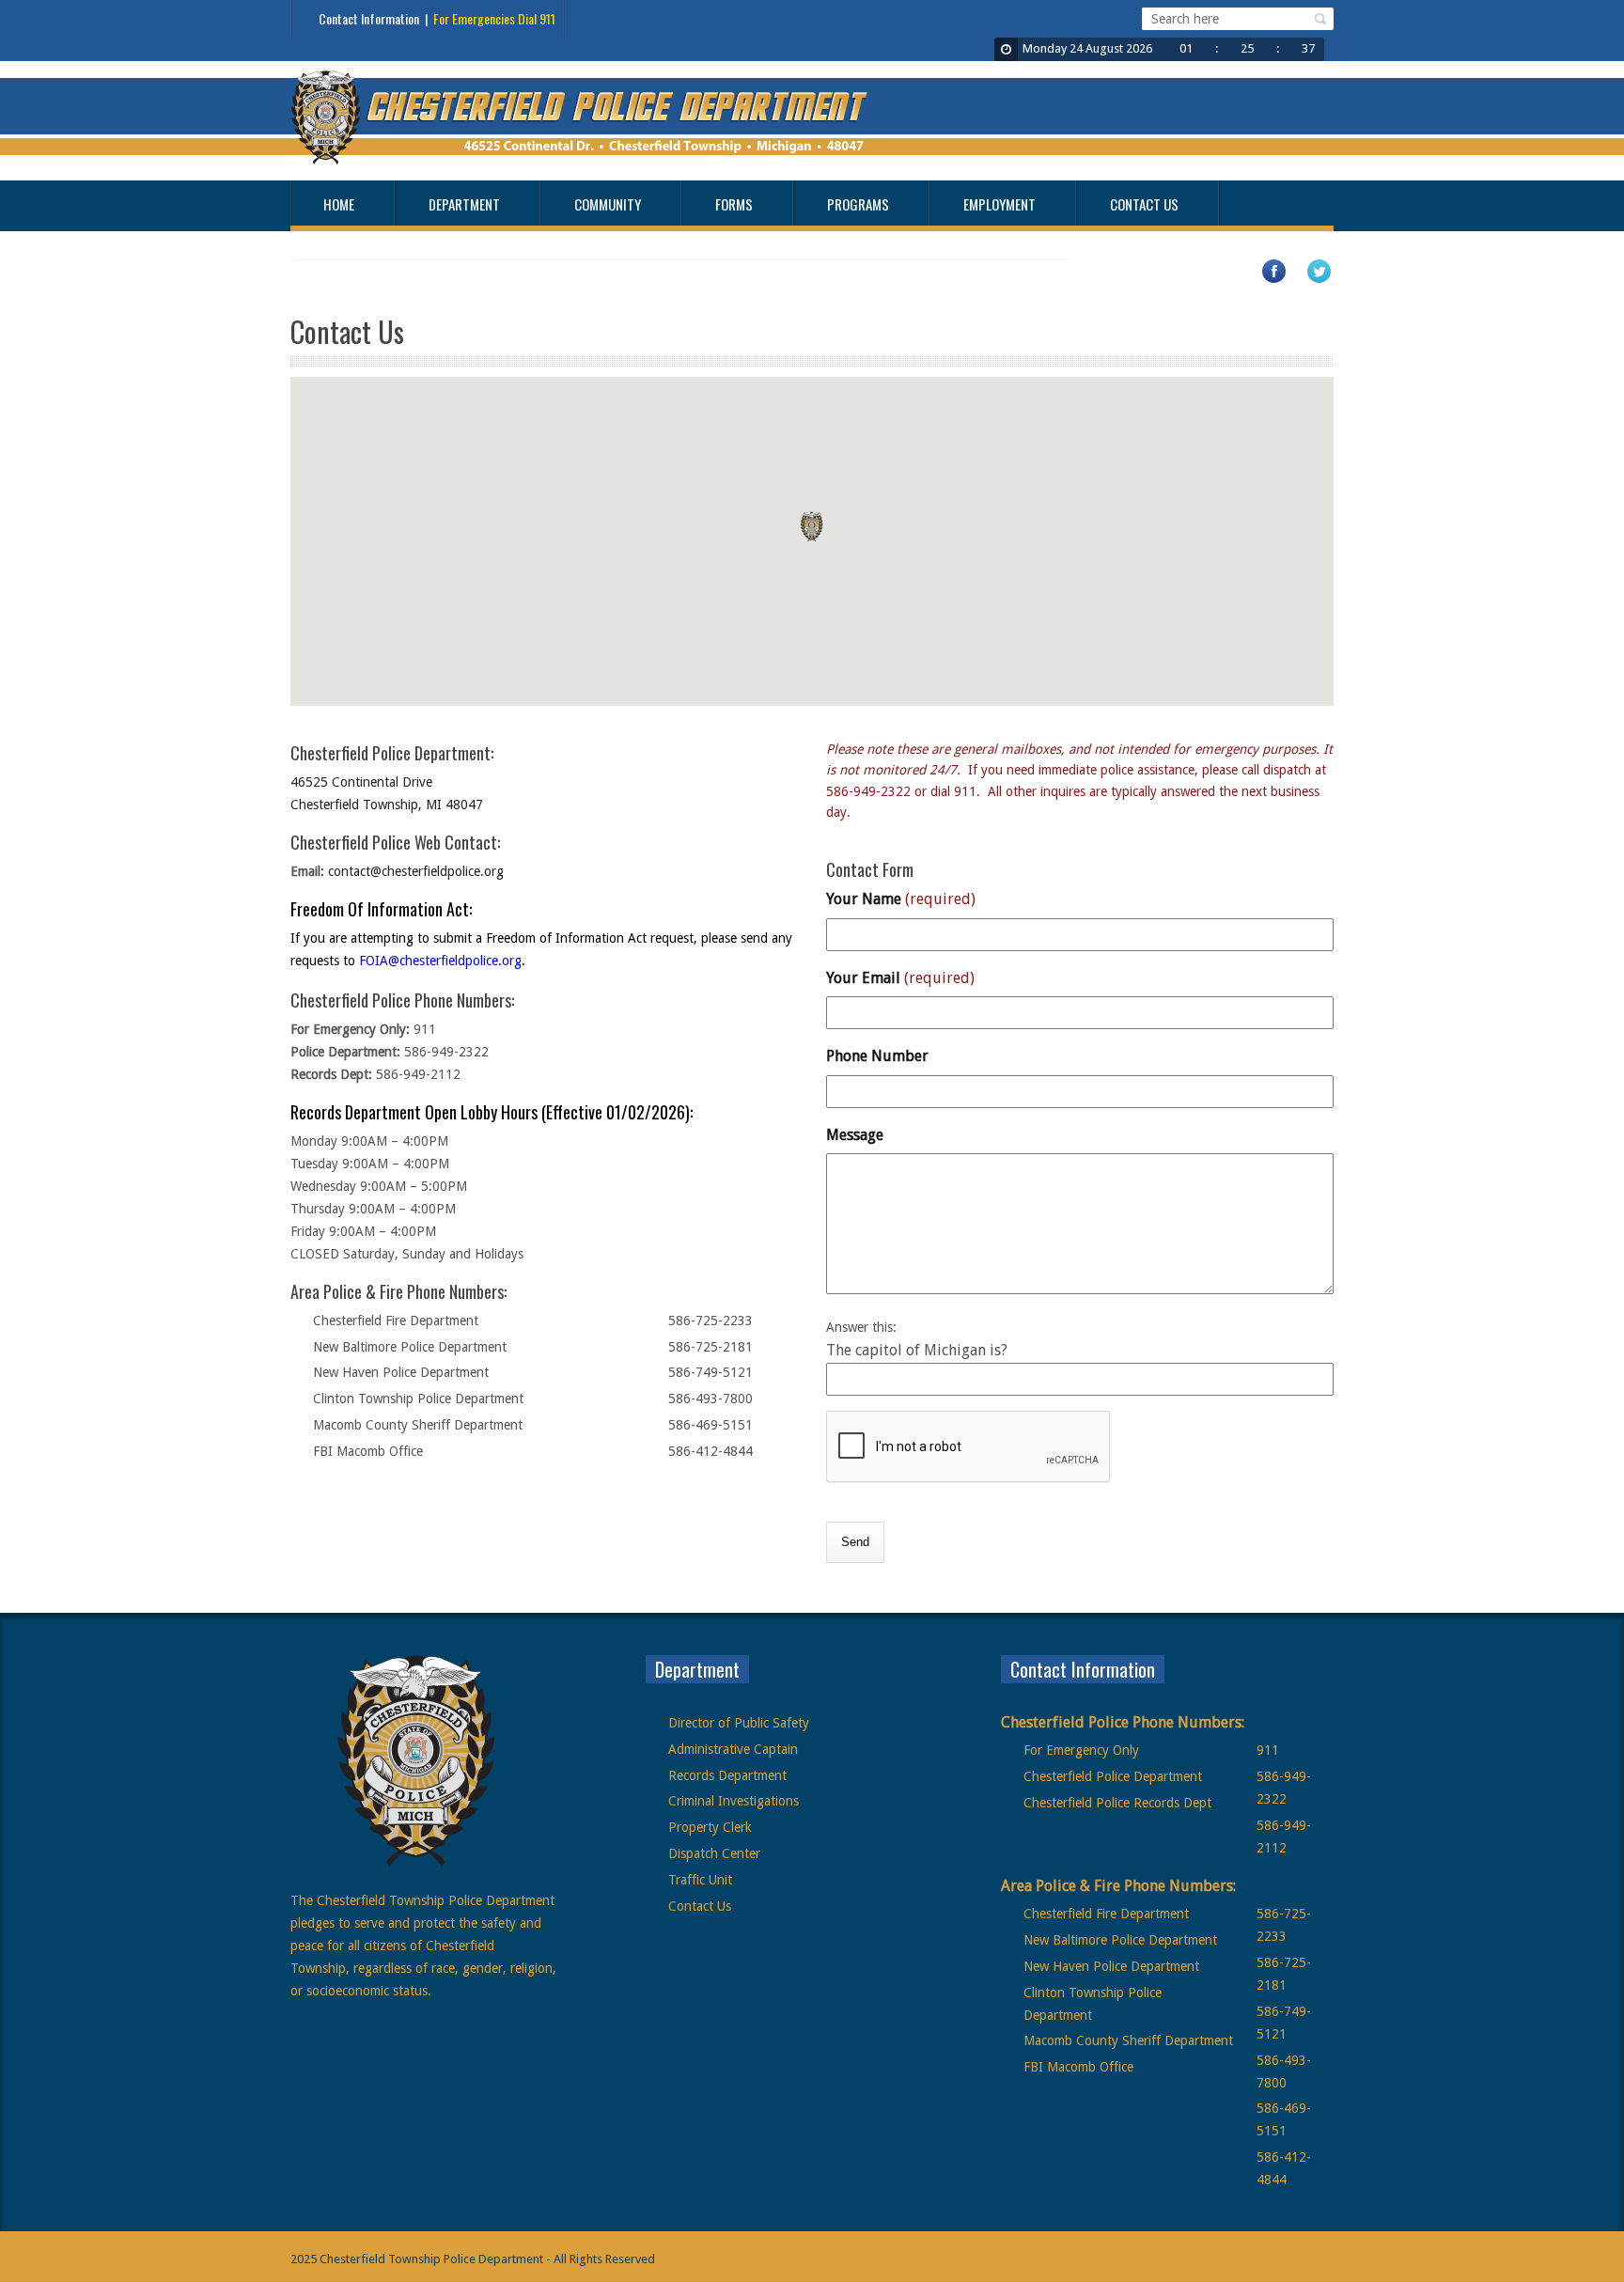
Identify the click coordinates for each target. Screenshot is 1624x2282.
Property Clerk (710, 1827)
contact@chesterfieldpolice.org (416, 871)
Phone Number (877, 1056)
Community (608, 204)
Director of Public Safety (739, 1723)
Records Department (727, 1775)
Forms (734, 204)
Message (855, 1135)
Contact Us (1144, 204)
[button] (1318, 19)
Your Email (900, 978)
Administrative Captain (733, 1749)
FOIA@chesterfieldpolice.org (440, 961)
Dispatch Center (714, 1853)
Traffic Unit (700, 1880)
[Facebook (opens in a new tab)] (1283, 280)
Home (339, 204)
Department (464, 204)
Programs (858, 204)
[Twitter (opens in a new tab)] (1328, 280)
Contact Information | (437, 18)
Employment (999, 204)
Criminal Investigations (734, 1801)
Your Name (901, 899)
